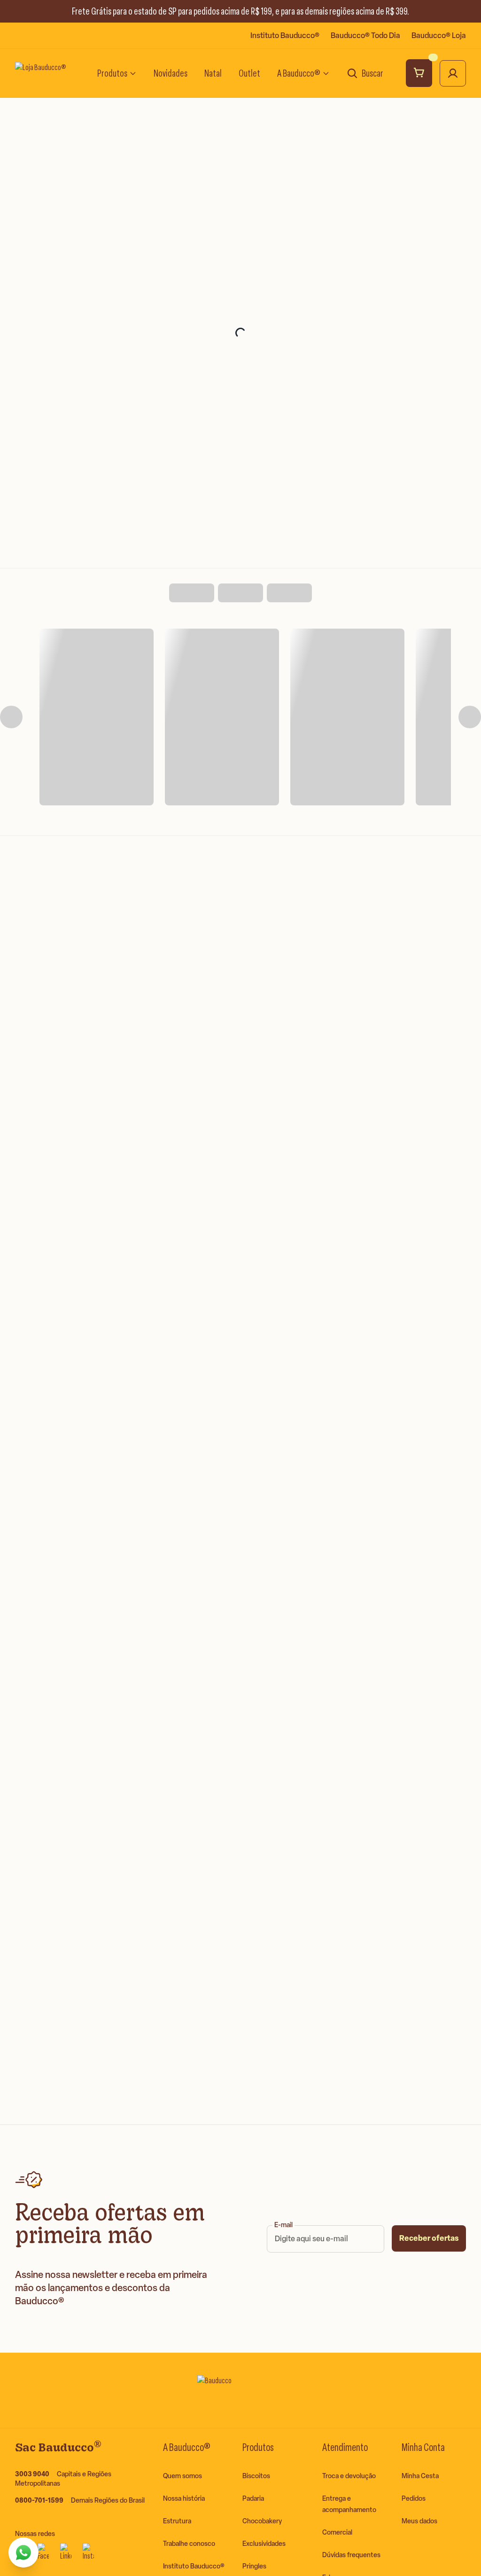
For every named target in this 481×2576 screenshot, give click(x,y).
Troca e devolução (349, 2476)
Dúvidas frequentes (351, 2555)
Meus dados (419, 2521)
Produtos (112, 73)
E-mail (283, 2225)
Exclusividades (264, 2544)
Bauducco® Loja (439, 35)
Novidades (171, 73)
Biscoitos (256, 2476)
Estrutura (177, 2521)
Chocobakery (262, 2521)
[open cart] (419, 73)
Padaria (253, 2499)
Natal (213, 73)
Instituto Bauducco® (285, 35)
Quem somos (182, 2476)
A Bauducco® (299, 73)
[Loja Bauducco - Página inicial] (47, 73)
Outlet (249, 73)
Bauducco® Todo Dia (365, 35)
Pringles (254, 2566)
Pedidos (414, 2499)
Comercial (337, 2533)
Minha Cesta (420, 2476)
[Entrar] (453, 73)
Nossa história (184, 2499)
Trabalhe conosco (189, 2544)
